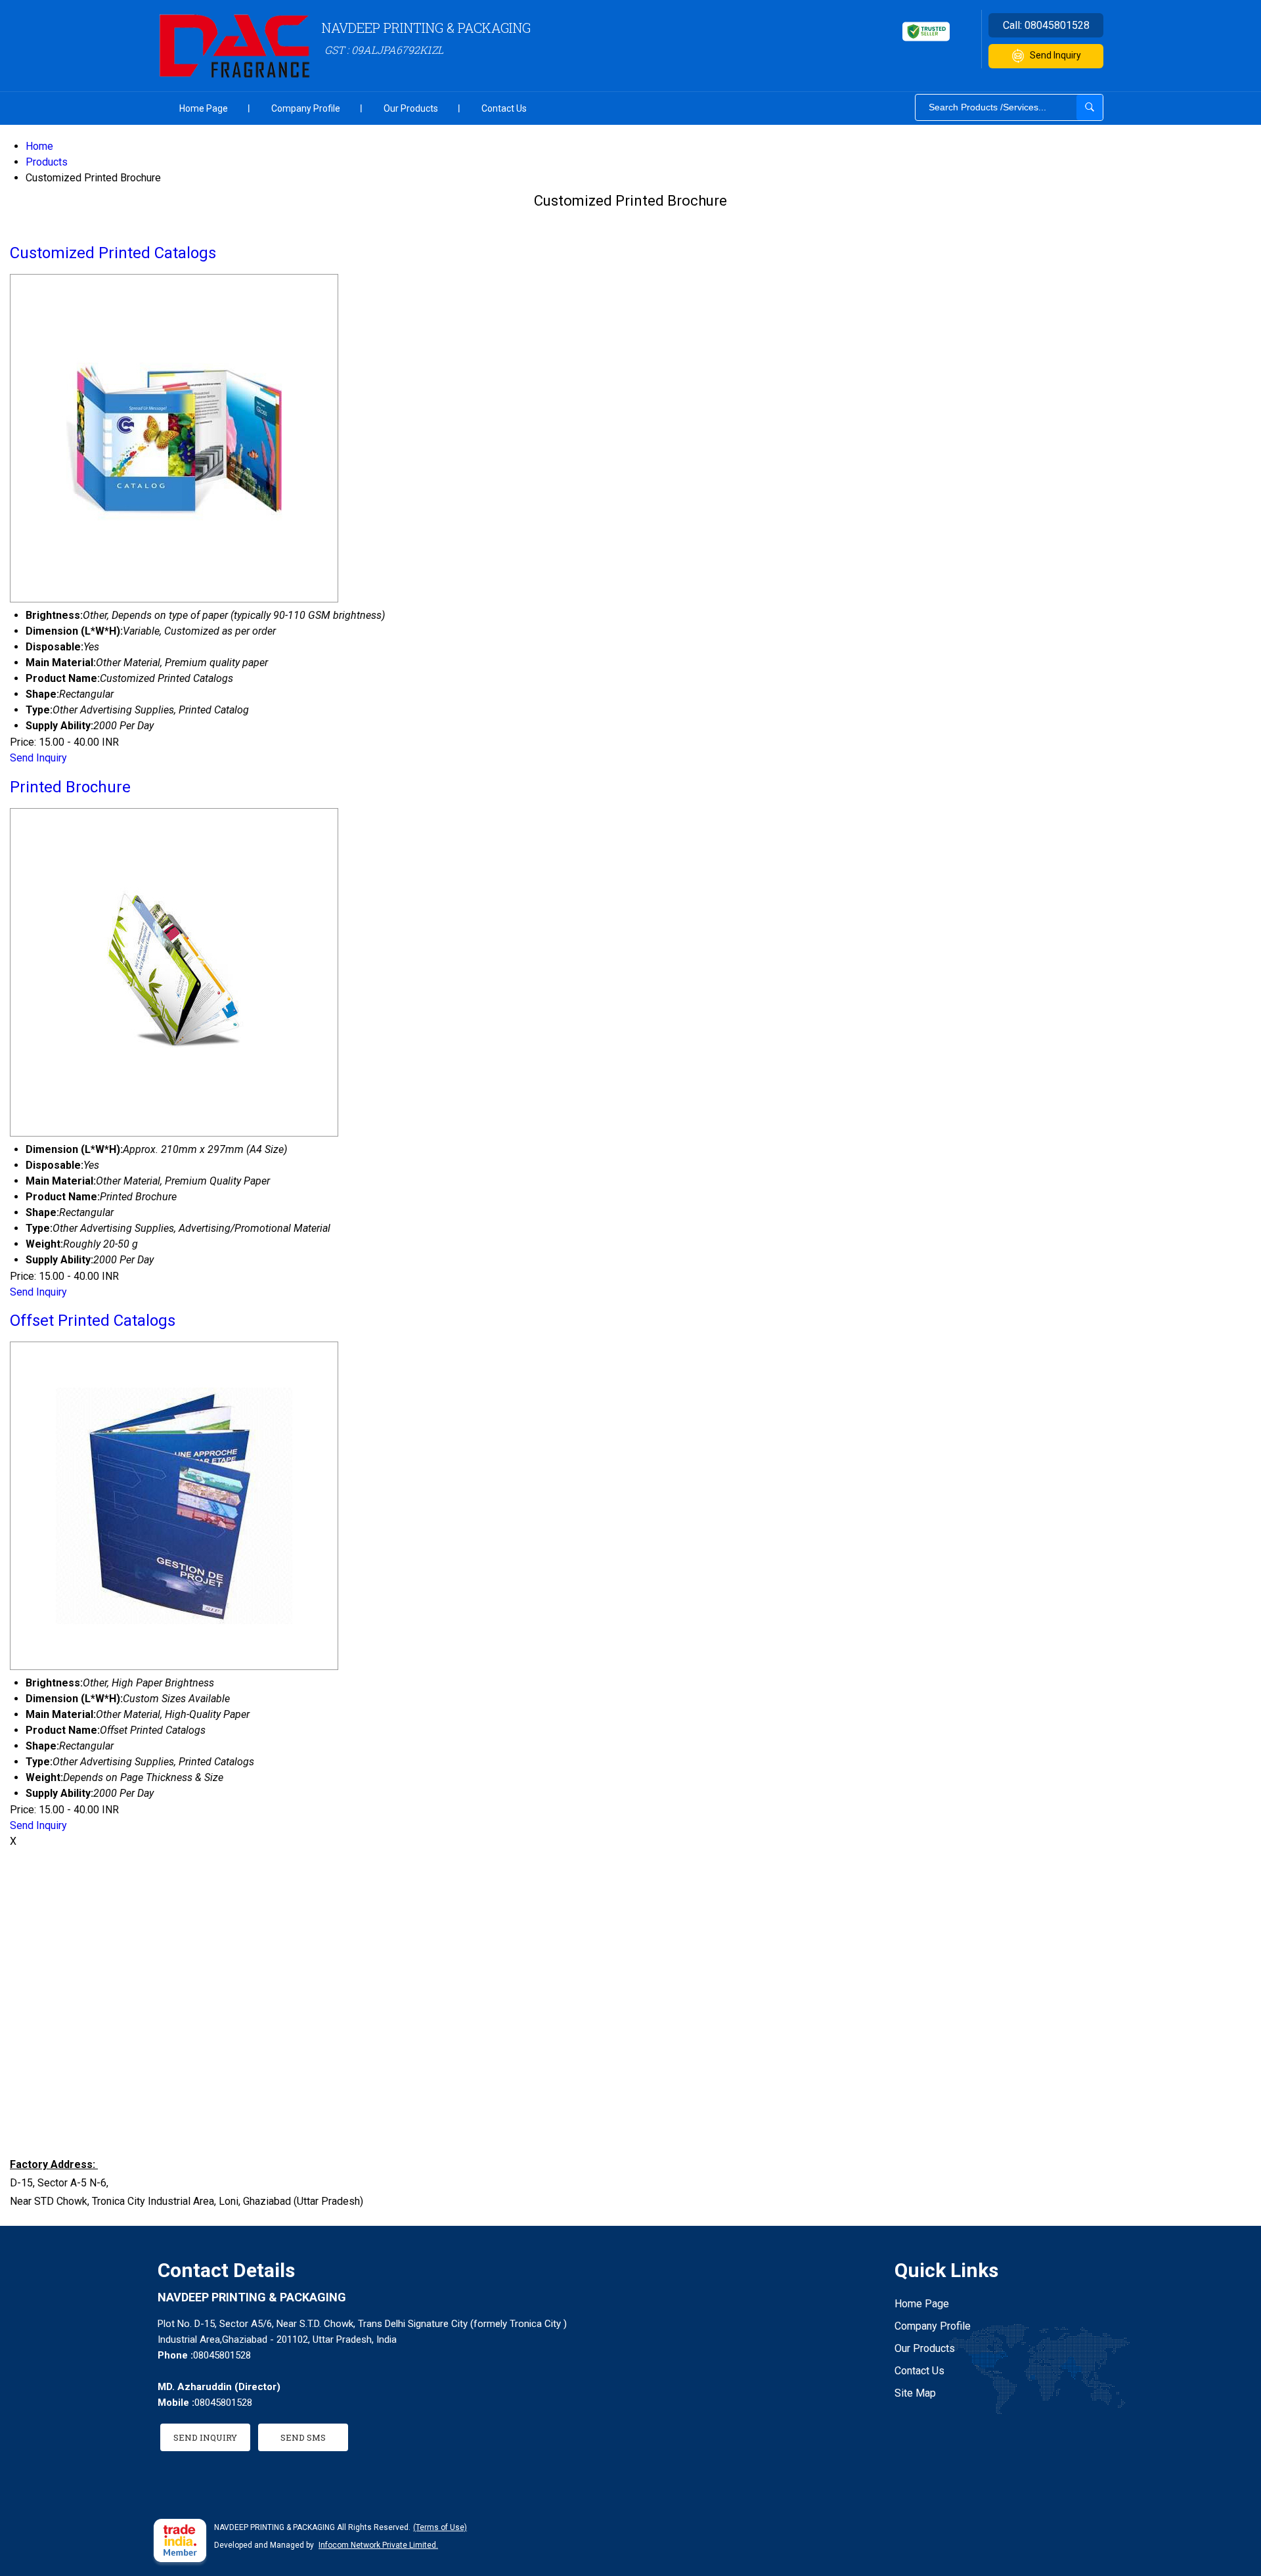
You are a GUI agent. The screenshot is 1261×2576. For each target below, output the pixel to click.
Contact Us (504, 108)
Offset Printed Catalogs (93, 1321)
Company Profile (306, 108)
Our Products (411, 108)
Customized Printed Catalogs (113, 253)
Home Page (204, 108)
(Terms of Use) (440, 2527)
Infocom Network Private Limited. (378, 2545)
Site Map (915, 2393)
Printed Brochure (70, 787)
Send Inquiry (1055, 55)
